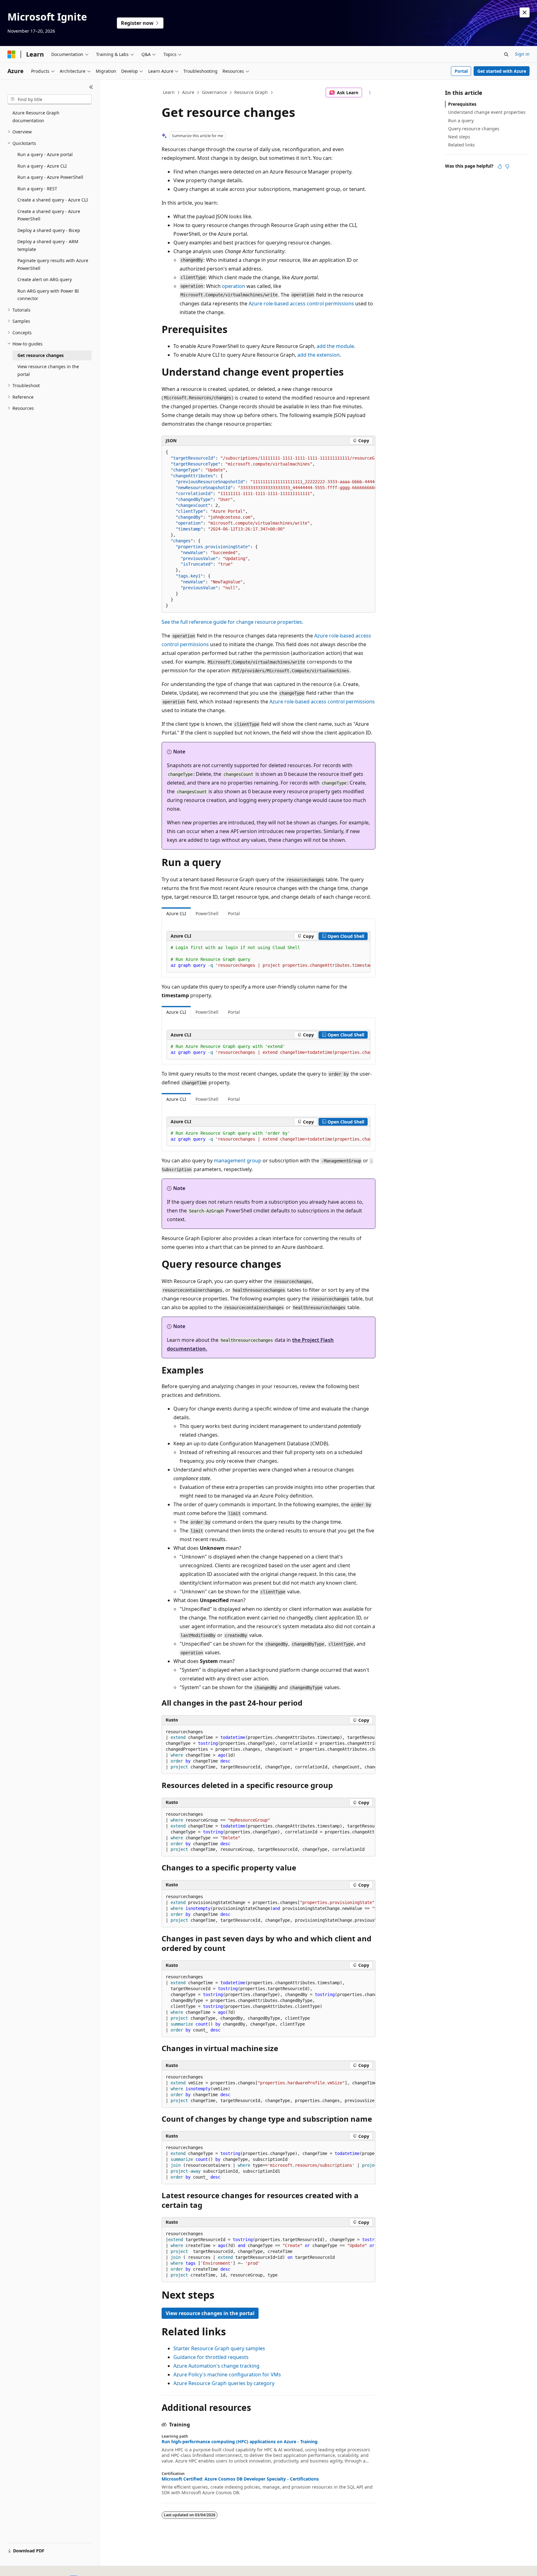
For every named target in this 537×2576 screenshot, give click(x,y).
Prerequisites (462, 104)
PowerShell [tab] (207, 913)
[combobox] (50, 100)
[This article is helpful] (500, 166)
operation (234, 286)
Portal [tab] (234, 913)
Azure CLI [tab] (176, 913)
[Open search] (506, 54)
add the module (335, 346)
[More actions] (370, 93)
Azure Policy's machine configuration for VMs (227, 2374)
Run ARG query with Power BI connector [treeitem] (48, 295)
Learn (169, 92)
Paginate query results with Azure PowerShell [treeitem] (53, 264)
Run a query (461, 120)
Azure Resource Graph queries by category (224, 2383)
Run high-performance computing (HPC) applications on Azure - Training (240, 2442)
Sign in (522, 54)
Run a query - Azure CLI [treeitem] (42, 166)
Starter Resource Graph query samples (219, 2348)
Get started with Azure (502, 71)
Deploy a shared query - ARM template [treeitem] (48, 245)
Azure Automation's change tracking (216, 2366)
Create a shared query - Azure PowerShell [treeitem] (49, 215)
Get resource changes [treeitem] (41, 355)
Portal (461, 71)
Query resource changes (474, 129)
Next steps (459, 137)
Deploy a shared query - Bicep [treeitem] (49, 230)
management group (238, 1161)
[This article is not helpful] (507, 166)
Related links (461, 145)
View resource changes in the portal (210, 2313)
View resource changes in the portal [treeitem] (48, 370)
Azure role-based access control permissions (301, 303)
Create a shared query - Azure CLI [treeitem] (53, 200)
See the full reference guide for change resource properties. (232, 622)
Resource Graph (251, 92)
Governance (214, 92)
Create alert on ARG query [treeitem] (45, 279)
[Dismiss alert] (525, 12)
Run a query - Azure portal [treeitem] (45, 154)
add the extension (319, 355)
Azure (188, 92)
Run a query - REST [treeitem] (37, 189)
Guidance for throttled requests (211, 2357)
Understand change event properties (487, 112)
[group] (268, 529)
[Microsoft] (11, 54)
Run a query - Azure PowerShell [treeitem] (50, 177)
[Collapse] (91, 87)
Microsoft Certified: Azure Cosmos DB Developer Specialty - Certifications (240, 2479)
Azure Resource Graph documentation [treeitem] (36, 117)
